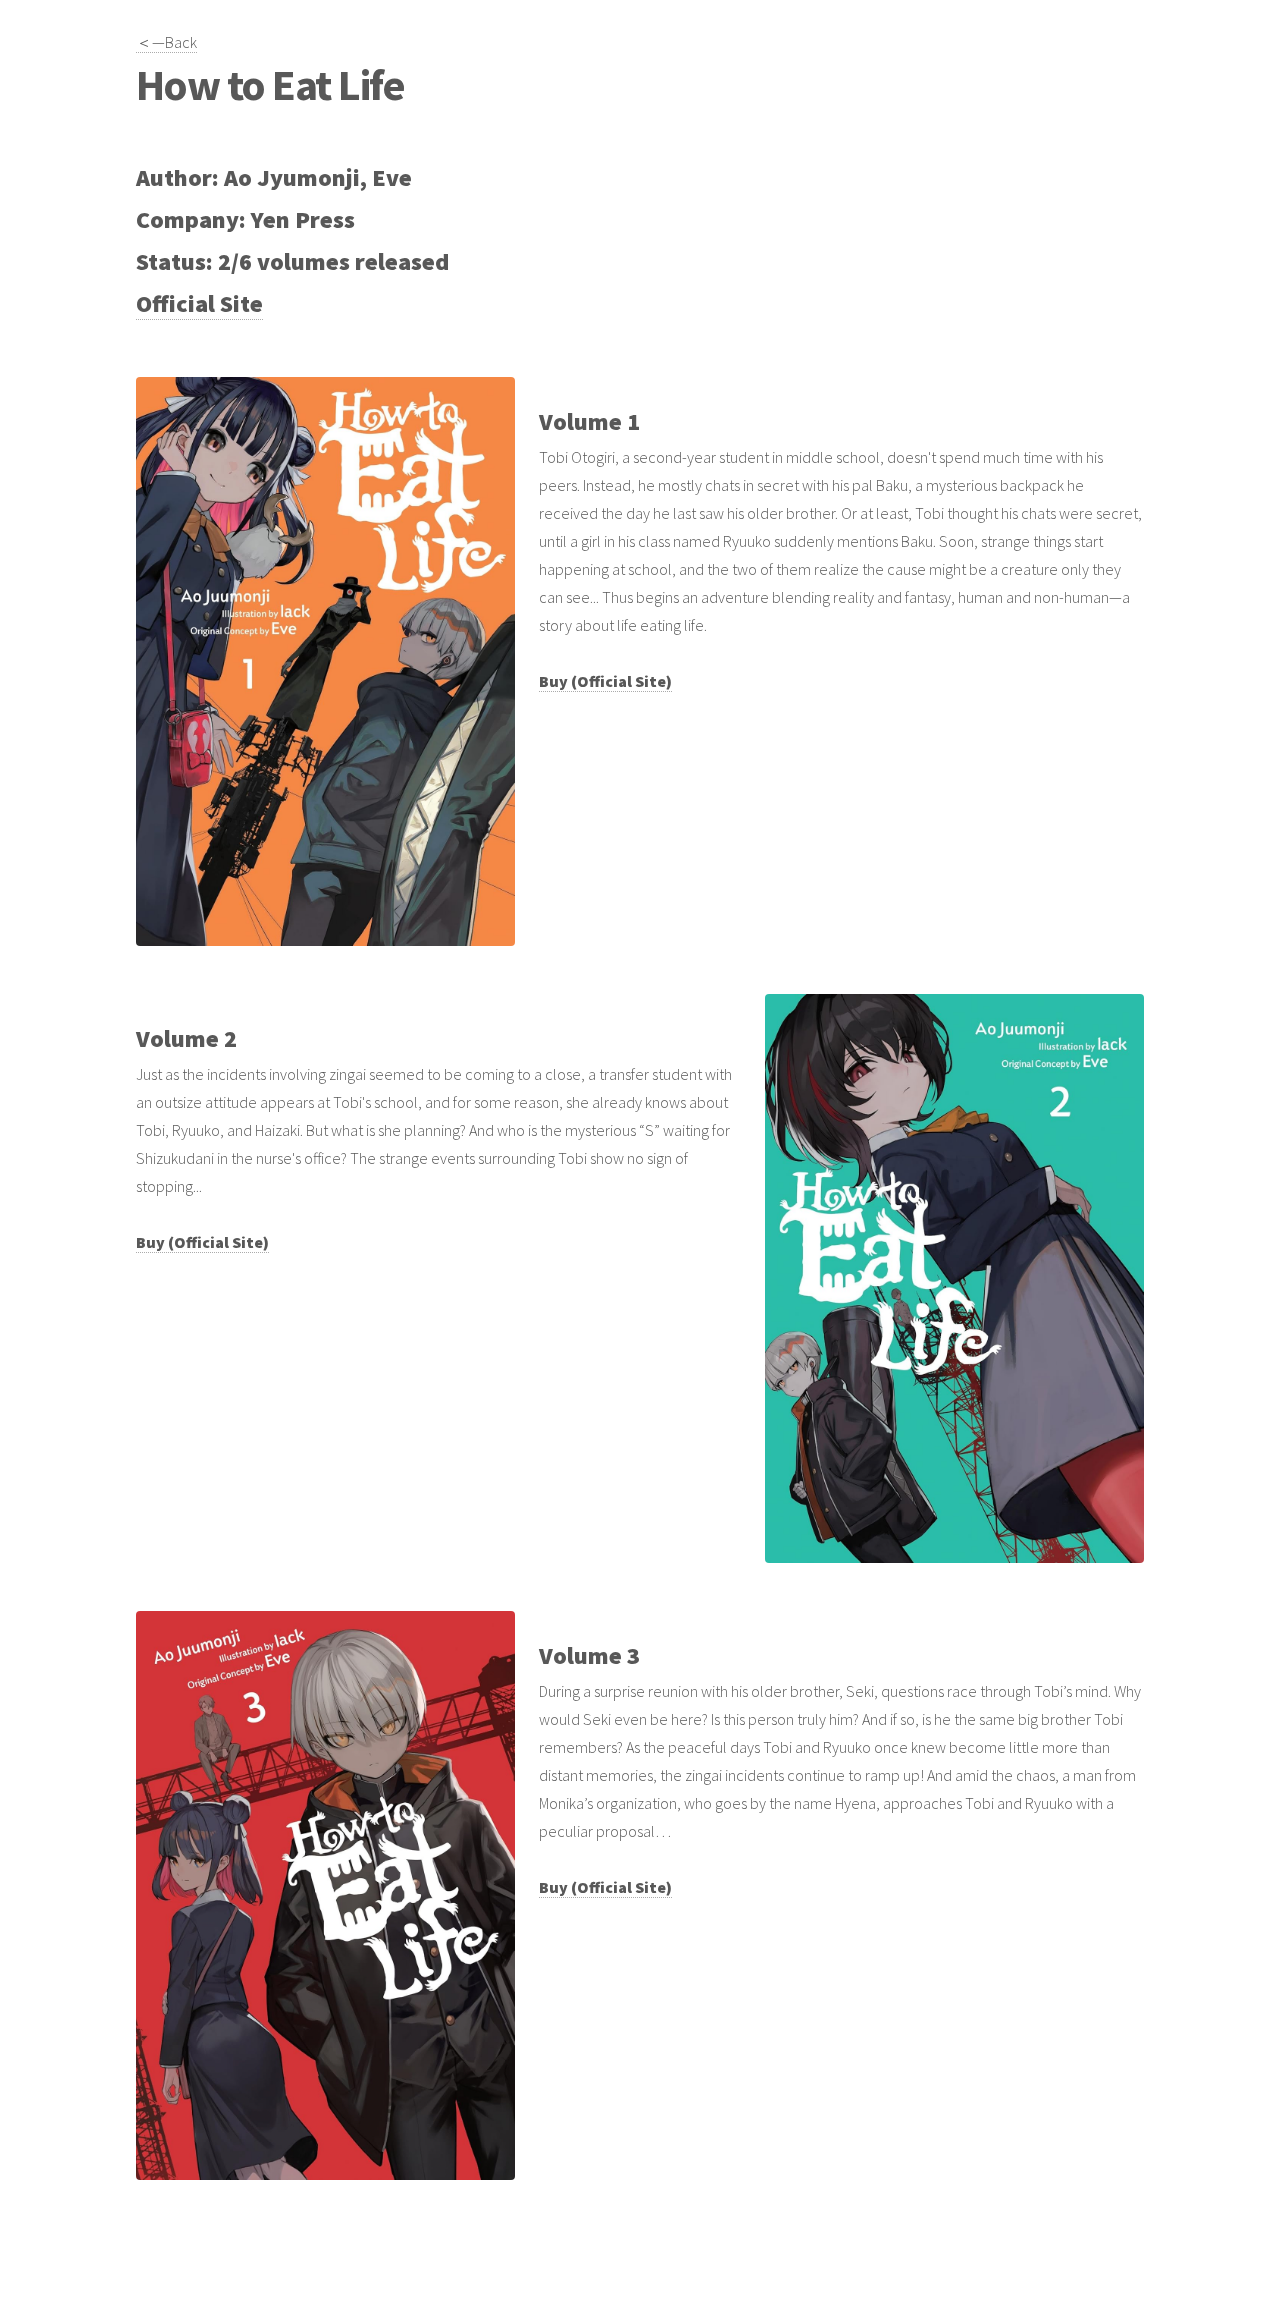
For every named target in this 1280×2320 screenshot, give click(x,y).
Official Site (199, 303)
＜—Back (166, 42)
